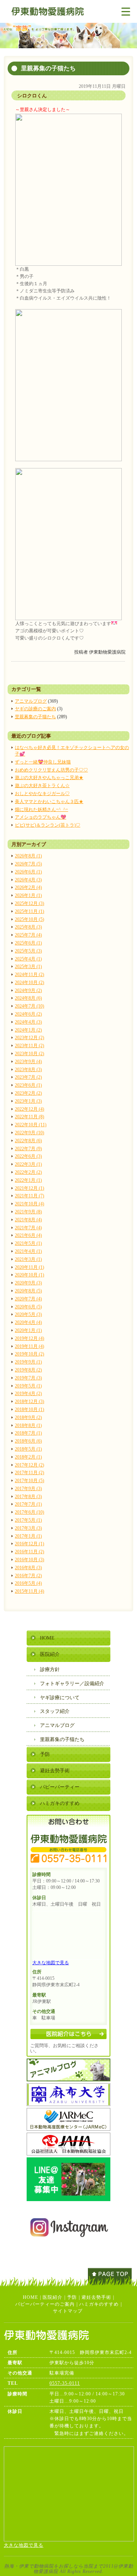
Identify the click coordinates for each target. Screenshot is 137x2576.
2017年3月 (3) (28, 1528)
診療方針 (50, 1669)
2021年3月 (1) (28, 1259)
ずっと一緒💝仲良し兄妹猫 (43, 762)
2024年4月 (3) (28, 1022)
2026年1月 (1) (28, 895)
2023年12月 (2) (29, 1038)
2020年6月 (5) (28, 1307)
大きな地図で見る (51, 1963)
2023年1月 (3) (28, 1101)
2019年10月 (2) (29, 1354)
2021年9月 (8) (28, 1212)
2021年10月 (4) (29, 1204)
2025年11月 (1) (29, 911)
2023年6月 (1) (28, 1085)
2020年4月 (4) (28, 1322)
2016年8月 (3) (28, 1568)
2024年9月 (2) (28, 990)
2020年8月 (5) (28, 1291)
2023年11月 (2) (29, 1046)
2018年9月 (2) (28, 1417)
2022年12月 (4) (29, 1109)
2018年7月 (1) (28, 1433)
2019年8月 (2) (28, 1370)
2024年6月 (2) (28, 1014)
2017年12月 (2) (29, 1465)
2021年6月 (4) (28, 1235)
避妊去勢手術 (55, 1771)
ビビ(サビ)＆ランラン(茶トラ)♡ (48, 825)
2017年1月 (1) (28, 1536)
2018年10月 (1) (29, 1409)
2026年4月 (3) (28, 880)
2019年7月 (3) (28, 1378)
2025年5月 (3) (28, 951)
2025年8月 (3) (28, 927)
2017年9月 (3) (28, 1489)
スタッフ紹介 (55, 1711)
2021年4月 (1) (28, 1251)
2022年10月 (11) (31, 1125)
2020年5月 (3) (28, 1314)
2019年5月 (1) (28, 1386)
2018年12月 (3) (29, 1401)
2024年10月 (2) (29, 982)
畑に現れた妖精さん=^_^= (41, 809)
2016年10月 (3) (29, 1560)
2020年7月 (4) (28, 1299)
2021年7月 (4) (28, 1228)
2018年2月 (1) (28, 1457)
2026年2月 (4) (28, 887)
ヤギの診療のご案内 (35, 709)
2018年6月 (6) (28, 1441)
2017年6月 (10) (29, 1512)
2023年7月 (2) (28, 1077)
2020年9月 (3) (28, 1283)
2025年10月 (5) (29, 919)
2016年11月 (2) (29, 1552)
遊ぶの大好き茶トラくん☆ (42, 786)
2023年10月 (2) (29, 1054)
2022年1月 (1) (28, 1180)
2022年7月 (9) (28, 1149)
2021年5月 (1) (28, 1243)
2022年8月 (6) (28, 1141)
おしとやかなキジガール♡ (42, 794)
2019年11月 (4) (29, 1346)
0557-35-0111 (65, 2383)
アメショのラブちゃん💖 (41, 817)
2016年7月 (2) (28, 1576)
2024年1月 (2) (28, 1030)
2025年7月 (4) (28, 935)
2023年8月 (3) (28, 1070)
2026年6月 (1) (28, 872)
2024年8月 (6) (28, 998)
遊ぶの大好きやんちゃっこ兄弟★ (49, 778)
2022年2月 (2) (28, 1172)
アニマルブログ (31, 701)
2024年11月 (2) (29, 975)
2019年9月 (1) (28, 1362)
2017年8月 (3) (28, 1497)
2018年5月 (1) (28, 1449)
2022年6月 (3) (28, 1156)
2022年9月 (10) (29, 1133)
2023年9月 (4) (28, 1062)
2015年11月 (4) (29, 1591)
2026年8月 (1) (28, 856)
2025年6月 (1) (28, 943)
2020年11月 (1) (29, 1267)
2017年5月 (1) (28, 1520)
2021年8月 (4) (28, 1220)
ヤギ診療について (60, 1697)
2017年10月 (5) (29, 1481)
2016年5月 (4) (28, 1583)
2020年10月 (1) (29, 1275)
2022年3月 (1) (28, 1164)
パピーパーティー (60, 1787)
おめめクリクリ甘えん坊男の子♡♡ (51, 770)
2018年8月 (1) (28, 1425)
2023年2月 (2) (28, 1093)
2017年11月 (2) (29, 1473)
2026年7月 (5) (28, 864)
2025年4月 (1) (28, 959)
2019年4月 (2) (28, 1394)
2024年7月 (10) (29, 1006)
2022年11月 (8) (29, 1117)
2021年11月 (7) (29, 1196)
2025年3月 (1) (28, 967)
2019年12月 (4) (29, 1338)
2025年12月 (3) (29, 903)
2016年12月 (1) (29, 1544)
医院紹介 (50, 1654)
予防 (45, 1754)
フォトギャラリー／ (72, 1683)
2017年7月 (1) (28, 1504)
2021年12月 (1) (29, 1188)
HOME (47, 1638)
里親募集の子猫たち (35, 717)
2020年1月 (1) (28, 1330)
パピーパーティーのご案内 (45, 2304)
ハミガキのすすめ (60, 1803)
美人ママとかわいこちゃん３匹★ (49, 802)
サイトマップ (68, 2311)
